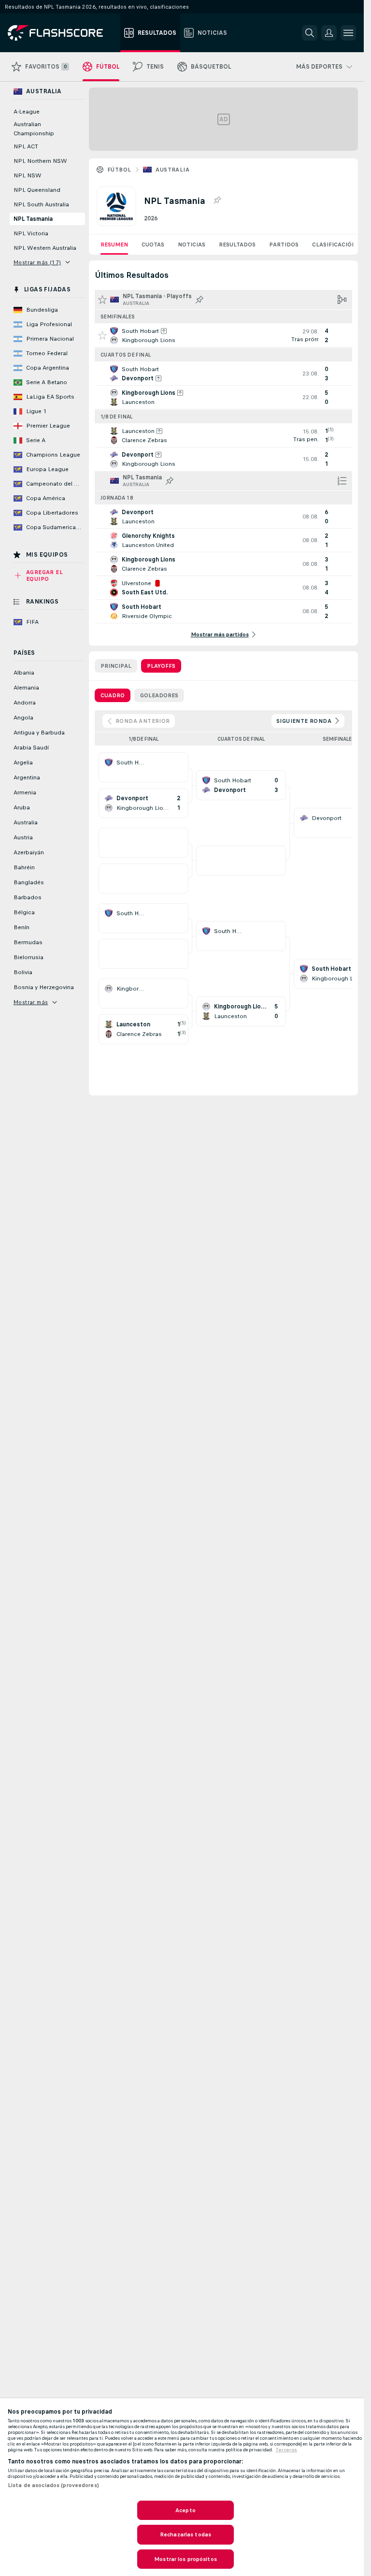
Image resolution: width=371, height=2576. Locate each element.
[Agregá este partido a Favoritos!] (102, 335)
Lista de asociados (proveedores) (53, 2485)
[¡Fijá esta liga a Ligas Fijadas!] (217, 201)
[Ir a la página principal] (62, 33)
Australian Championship (34, 129)
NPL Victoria (31, 233)
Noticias (192, 245)
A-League (27, 112)
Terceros (286, 2450)
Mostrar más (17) (37, 262)
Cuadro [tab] (113, 695)
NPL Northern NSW (40, 161)
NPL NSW (28, 175)
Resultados (237, 245)
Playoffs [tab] (161, 666)
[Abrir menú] (348, 33)
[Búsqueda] (310, 33)
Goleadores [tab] (159, 695)
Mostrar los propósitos (185, 2559)
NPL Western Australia (45, 248)
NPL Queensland (37, 190)
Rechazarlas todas (185, 2534)
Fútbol (119, 170)
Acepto (185, 2510)
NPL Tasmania (33, 219)
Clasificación (334, 245)
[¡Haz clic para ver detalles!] (223, 335)
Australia (172, 170)
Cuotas (153, 245)
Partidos (284, 245)
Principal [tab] (116, 666)
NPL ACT (26, 146)
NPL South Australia (41, 204)
